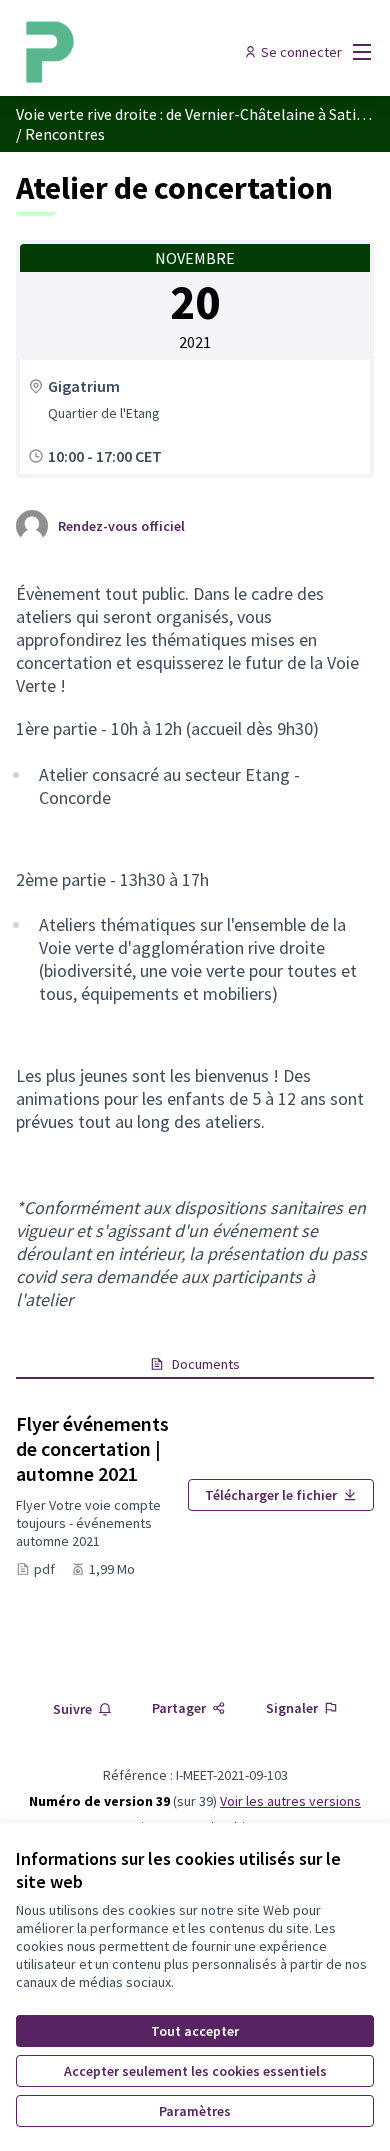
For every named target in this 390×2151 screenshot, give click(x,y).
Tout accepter (195, 2031)
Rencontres (65, 134)
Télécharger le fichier (271, 1495)
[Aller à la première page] (148, 52)
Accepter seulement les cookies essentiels (195, 2071)
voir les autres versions (290, 1801)
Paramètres (195, 2111)
